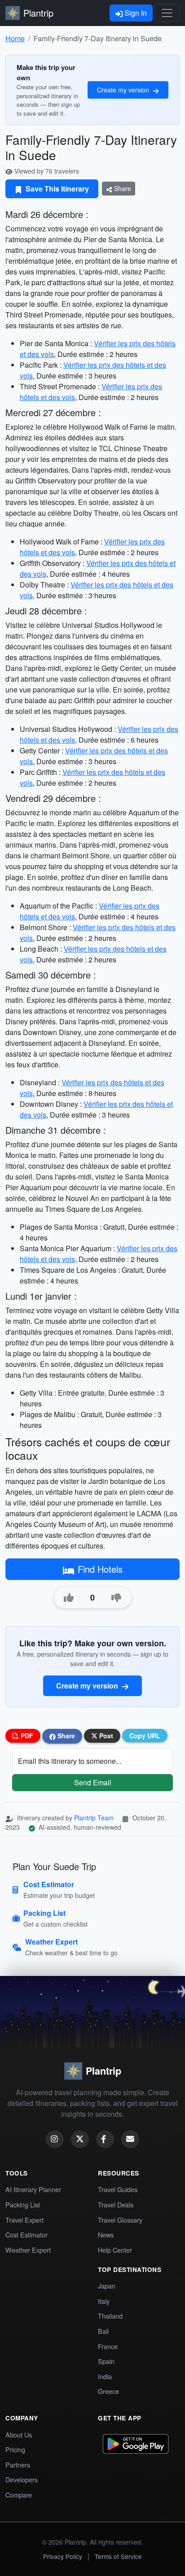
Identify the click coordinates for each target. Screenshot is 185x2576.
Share (122, 188)
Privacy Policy (63, 2556)
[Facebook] (105, 2139)
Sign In (135, 13)
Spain (106, 2361)
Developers (22, 2479)
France (108, 2346)
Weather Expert (28, 2250)
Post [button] (105, 1736)
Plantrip (38, 13)
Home (15, 38)
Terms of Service (118, 2556)
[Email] (130, 2139)
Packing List (23, 2204)
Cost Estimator (26, 2234)
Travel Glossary (120, 2220)
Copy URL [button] (145, 1736)
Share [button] (65, 1736)
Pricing (15, 2449)
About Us (19, 2435)
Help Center (115, 2250)
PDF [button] (26, 1736)
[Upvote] (69, 1598)
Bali (103, 2331)
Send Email (93, 1782)
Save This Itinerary (56, 189)
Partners (18, 2465)
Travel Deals (116, 2204)
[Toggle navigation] (167, 13)
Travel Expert (24, 2220)
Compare (19, 2495)
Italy (104, 2301)
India (105, 2376)
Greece (108, 2391)
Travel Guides (118, 2189)
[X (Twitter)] (80, 2139)
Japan (107, 2286)
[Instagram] (55, 2139)
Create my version (124, 90)
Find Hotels (100, 1569)
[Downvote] (116, 1598)
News (106, 2234)
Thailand (110, 2316)
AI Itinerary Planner (33, 2189)
